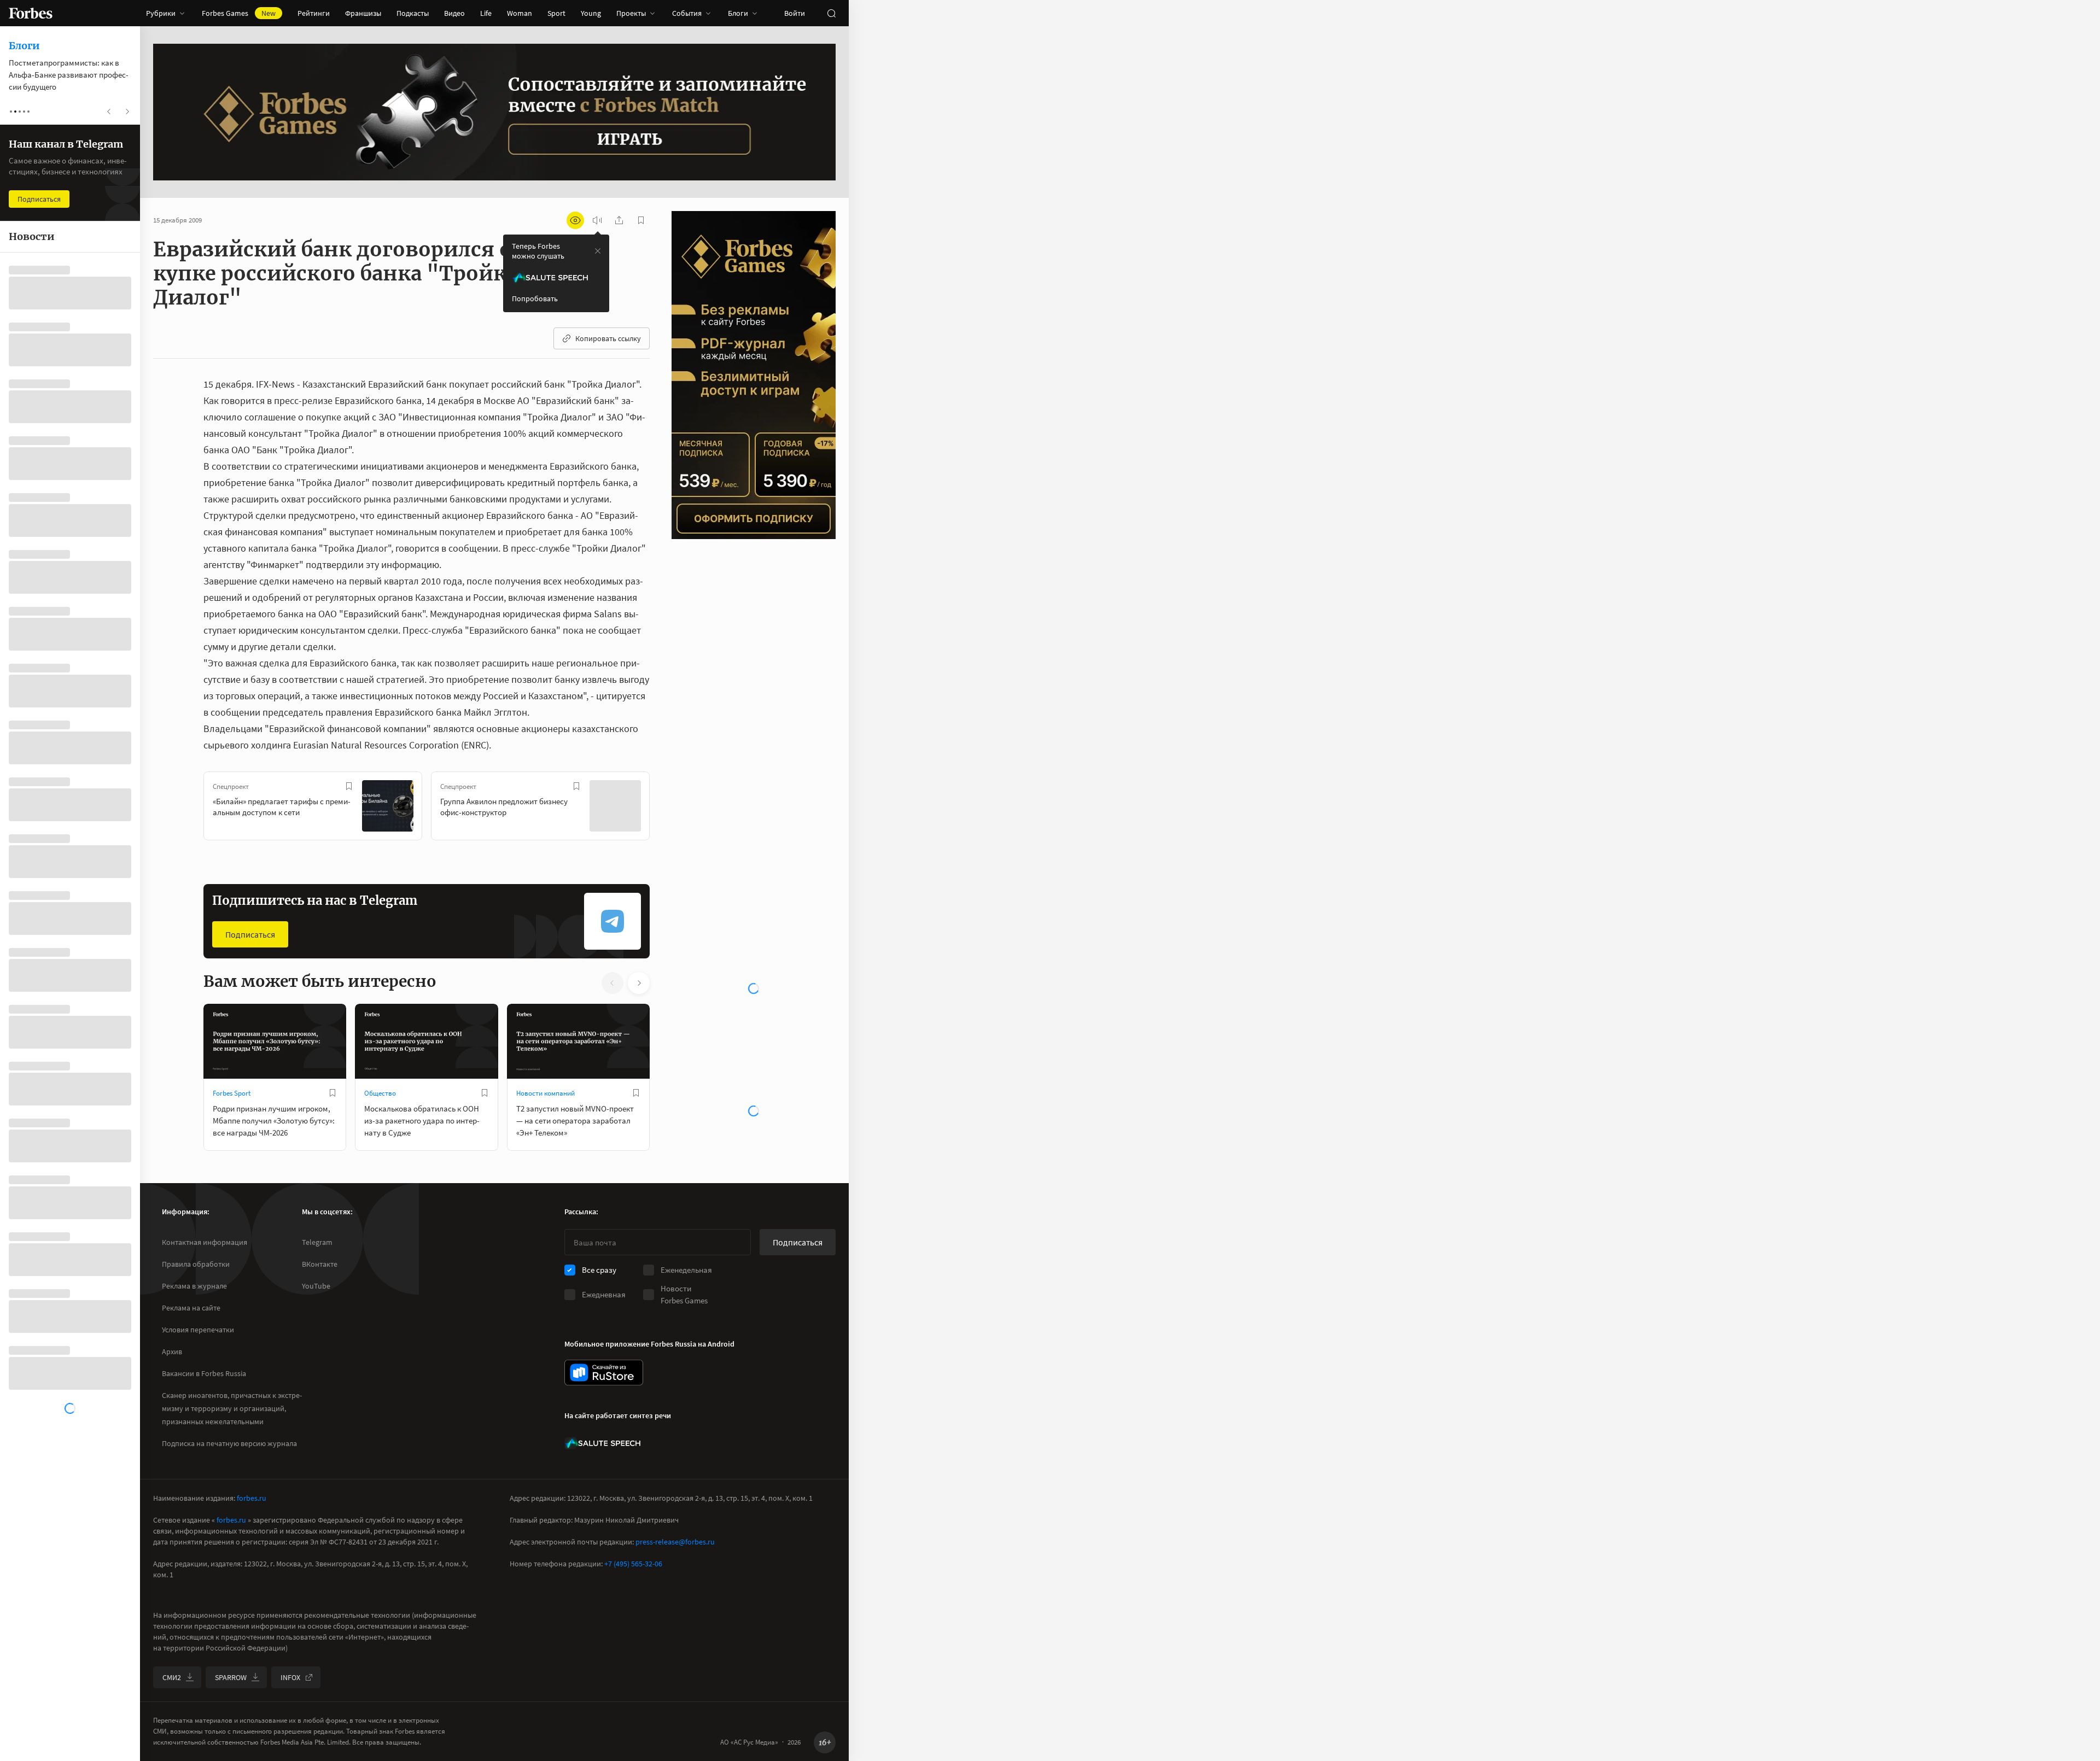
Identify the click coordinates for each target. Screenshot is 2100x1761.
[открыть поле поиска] (831, 13)
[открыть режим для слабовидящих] (575, 220)
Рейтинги (314, 13)
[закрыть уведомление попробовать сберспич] (598, 251)
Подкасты (413, 13)
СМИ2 (172, 1677)
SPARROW (231, 1677)
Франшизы (363, 13)
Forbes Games (239, 13)
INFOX (290, 1677)
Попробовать (535, 299)
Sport (556, 13)
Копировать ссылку (608, 338)
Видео (454, 13)
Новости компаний (546, 1093)
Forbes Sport (232, 1093)
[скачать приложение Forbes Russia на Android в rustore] (604, 1373)
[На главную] (31, 13)
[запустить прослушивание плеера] (597, 220)
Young (591, 13)
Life (486, 13)
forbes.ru (252, 1498)
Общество (380, 1093)
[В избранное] (349, 786)
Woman (520, 13)
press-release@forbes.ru (675, 1542)
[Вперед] (667, 808)
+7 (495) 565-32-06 (633, 1564)
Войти (795, 13)
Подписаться (250, 934)
